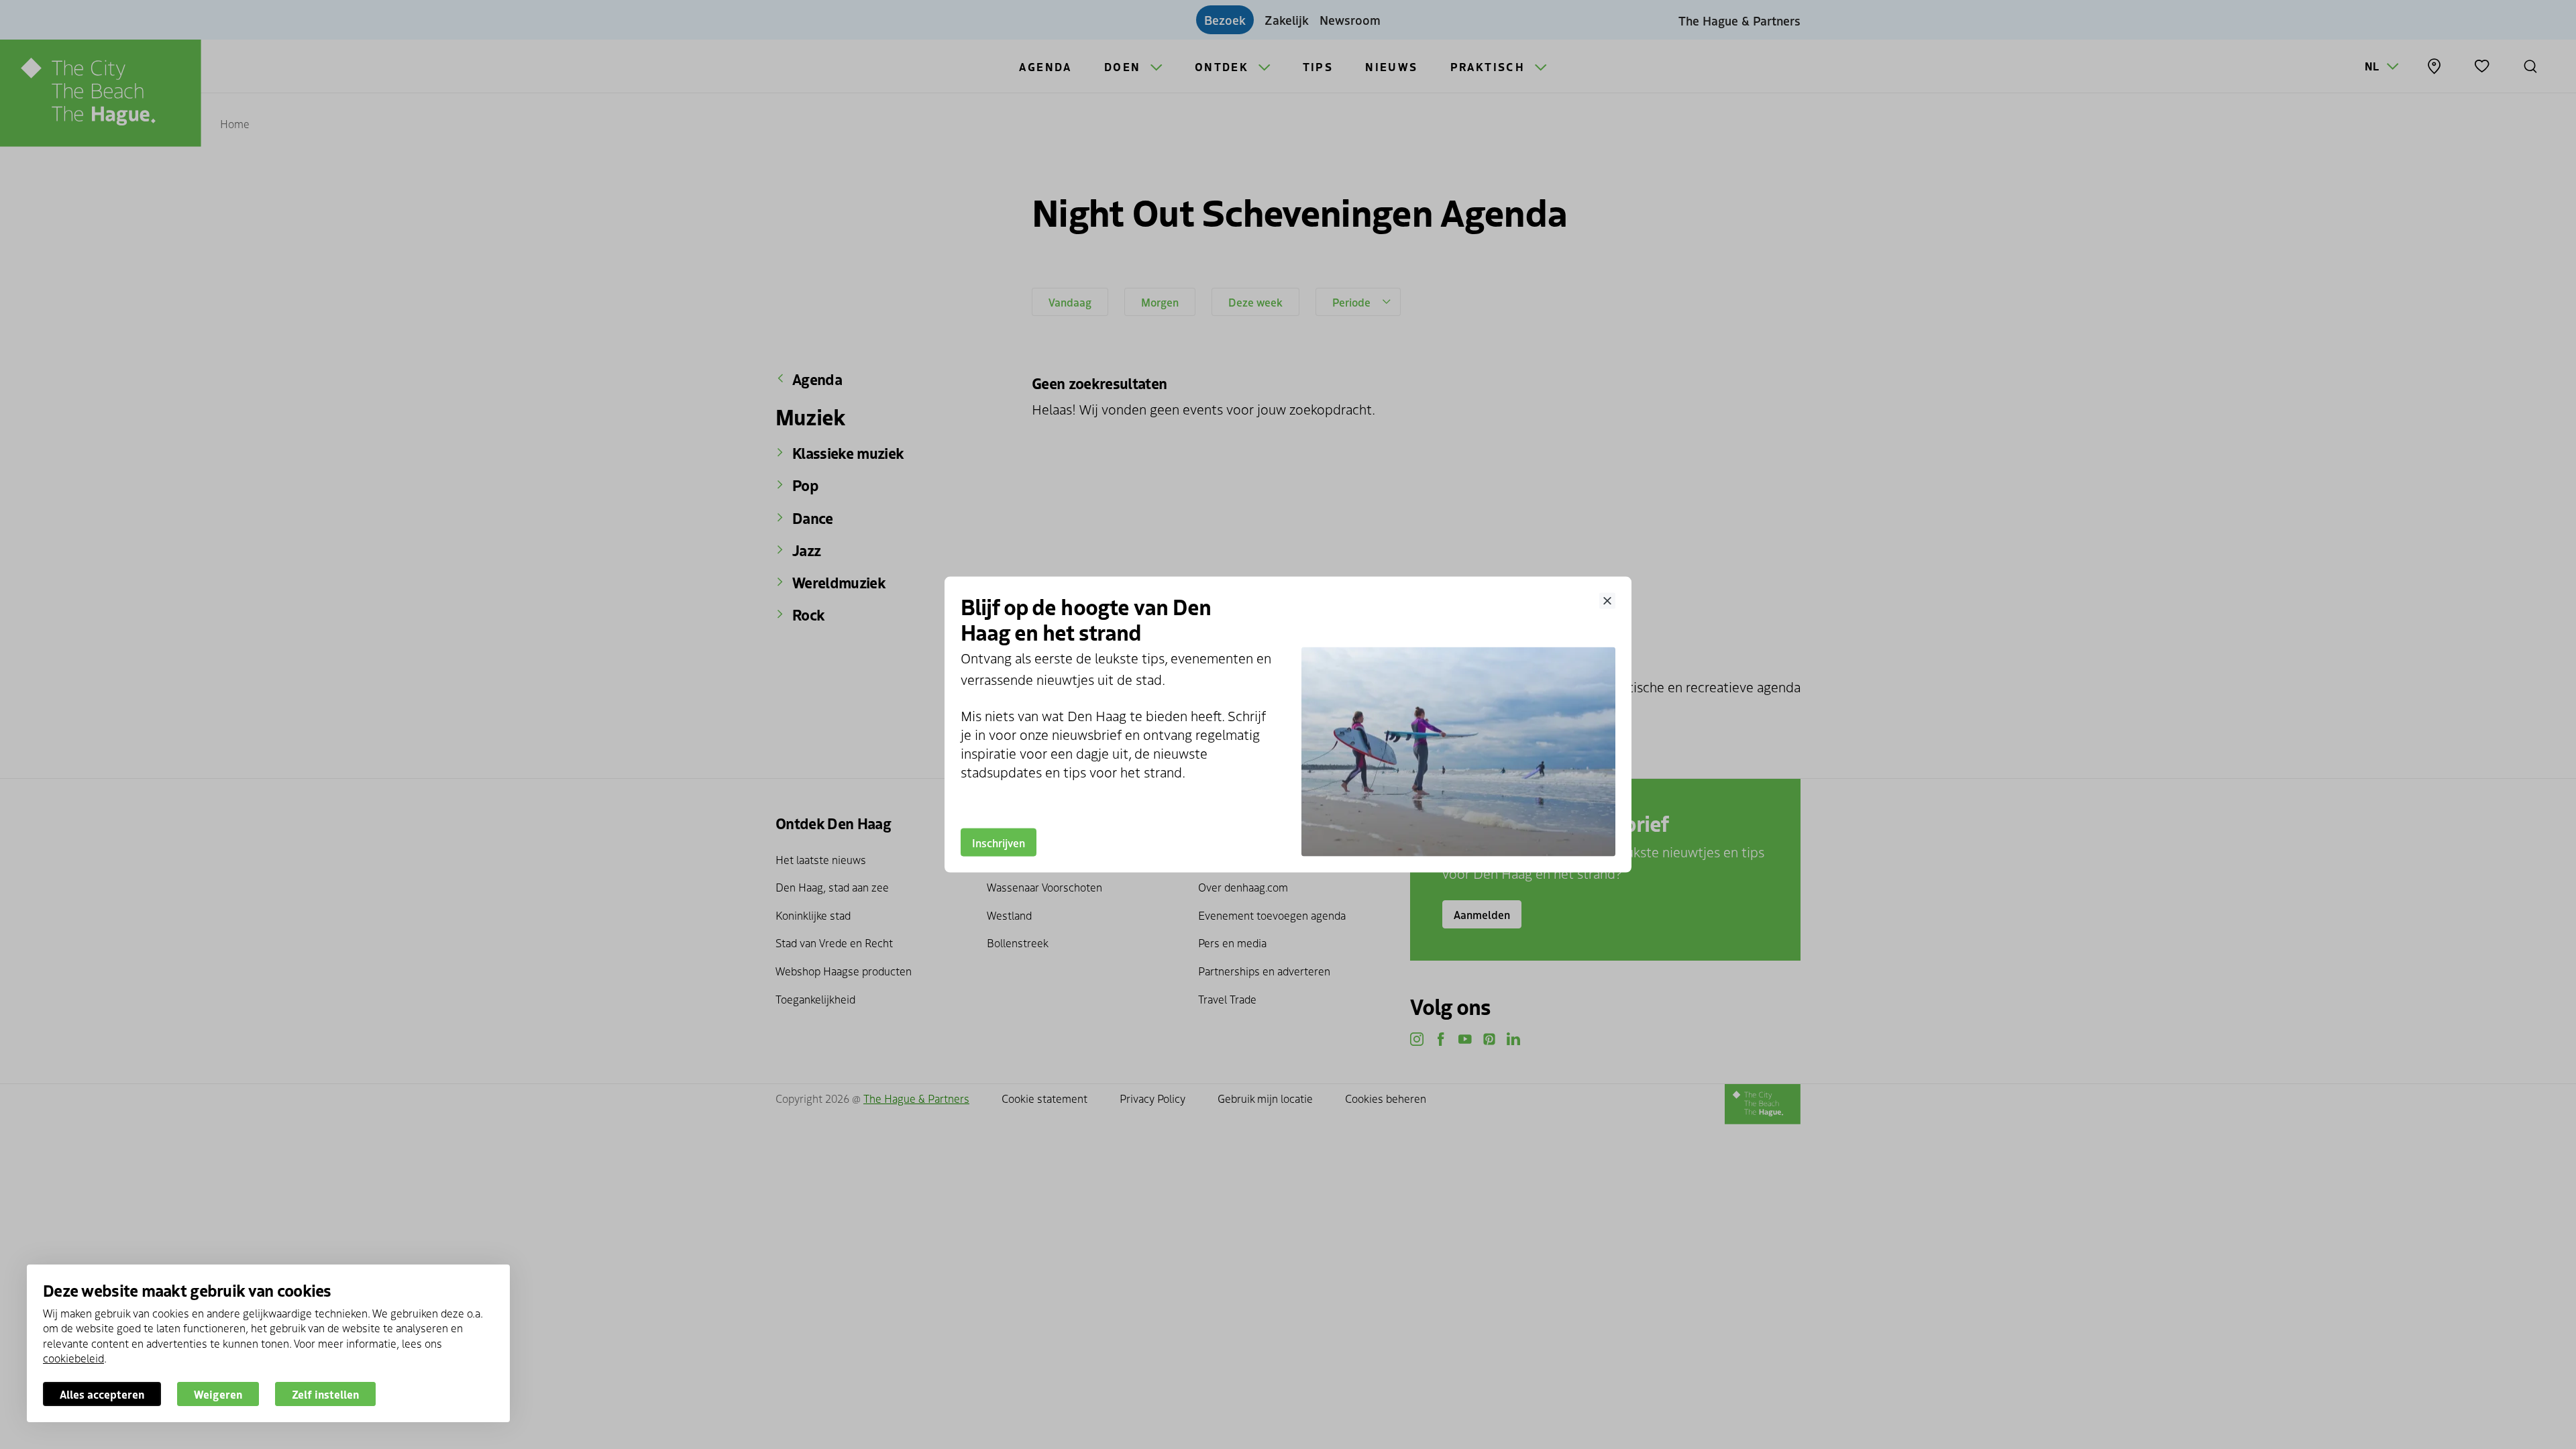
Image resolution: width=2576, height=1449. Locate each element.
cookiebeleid (73, 1358)
